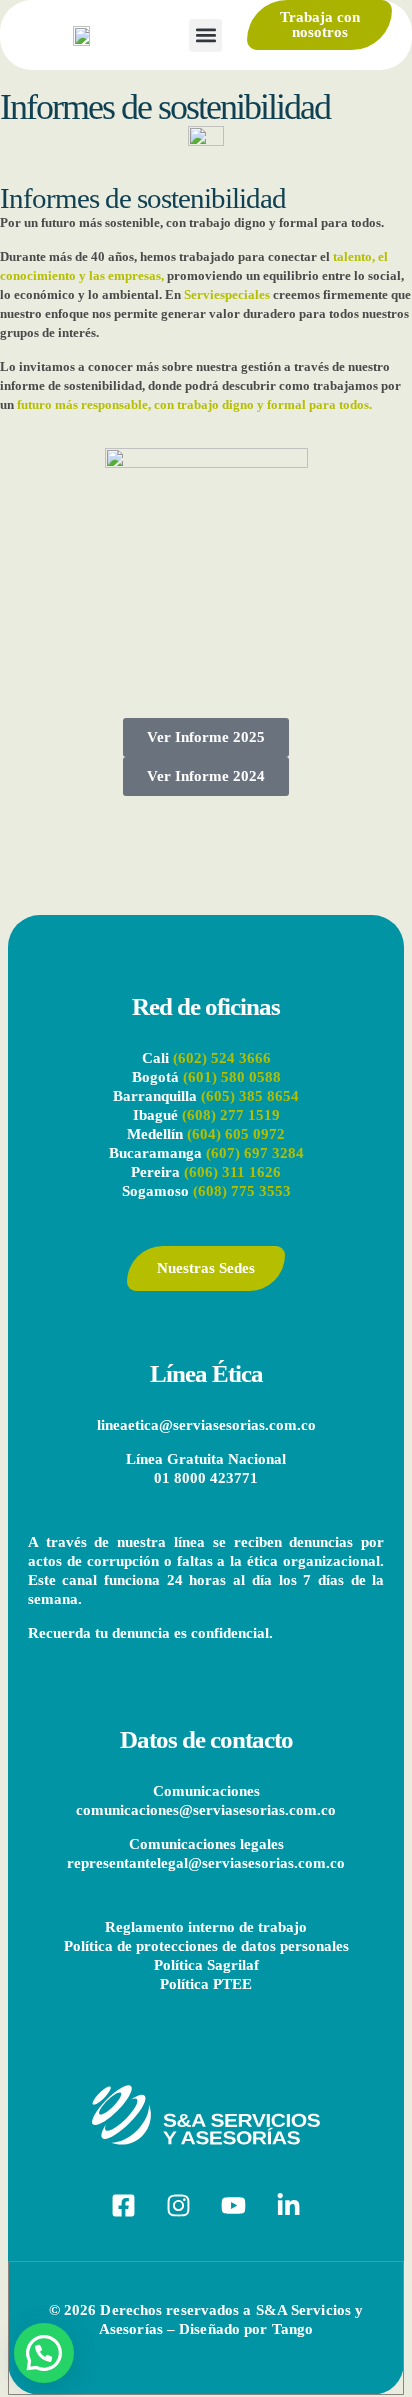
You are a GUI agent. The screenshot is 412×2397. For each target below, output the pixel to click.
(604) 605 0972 (236, 1134)
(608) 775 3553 (240, 1191)
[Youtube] (234, 2206)
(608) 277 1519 (231, 1115)
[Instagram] (179, 2206)
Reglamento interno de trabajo (206, 1927)
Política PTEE (206, 1984)
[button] (205, 35)
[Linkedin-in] (289, 2206)
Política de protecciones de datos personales (206, 1946)
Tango (293, 2329)
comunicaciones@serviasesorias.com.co (206, 1810)
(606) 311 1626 (232, 1172)
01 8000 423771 (206, 1478)
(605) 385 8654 (250, 1096)
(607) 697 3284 (255, 1153)
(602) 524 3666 (222, 1058)
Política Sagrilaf (206, 1965)
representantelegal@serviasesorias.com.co (206, 1863)
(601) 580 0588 (232, 1077)
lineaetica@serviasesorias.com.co (206, 1425)
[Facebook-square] (124, 2206)
